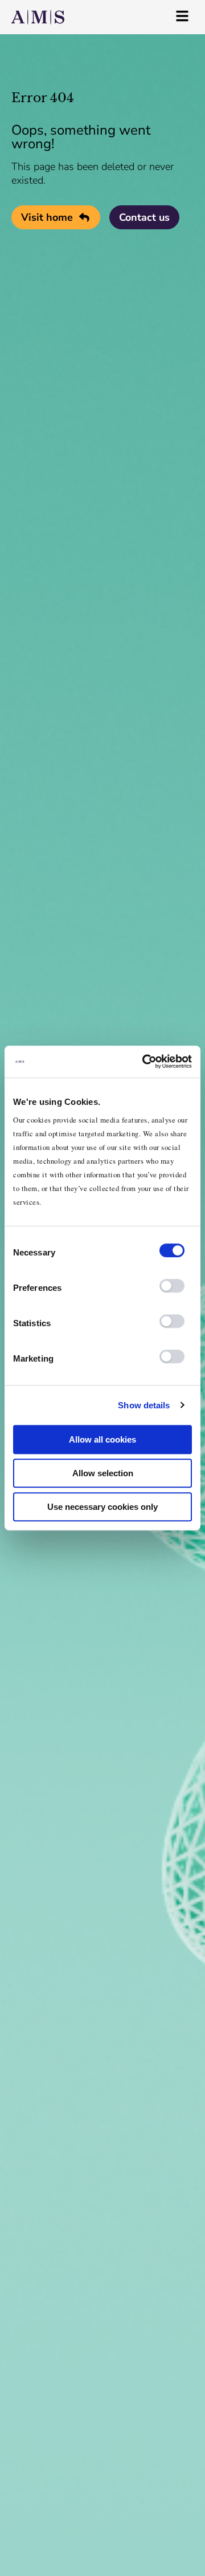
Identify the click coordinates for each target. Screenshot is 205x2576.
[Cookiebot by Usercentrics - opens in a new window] (145, 1062)
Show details (144, 1405)
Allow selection (103, 1473)
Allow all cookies (102, 1439)
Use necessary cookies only (102, 1507)
